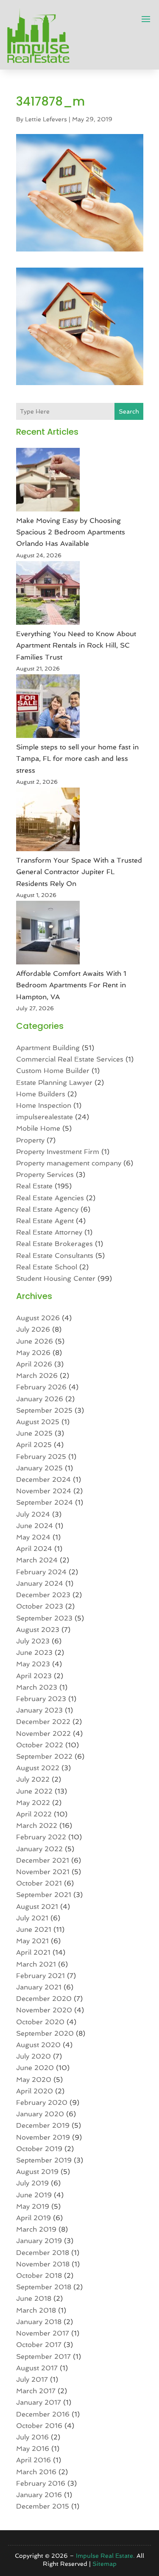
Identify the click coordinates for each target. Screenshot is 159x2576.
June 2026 (35, 1341)
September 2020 (45, 2033)
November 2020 (44, 2010)
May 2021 (32, 1941)
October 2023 (40, 1606)
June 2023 (34, 1653)
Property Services (45, 1175)
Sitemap (105, 2564)
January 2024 (40, 1583)
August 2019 (37, 2172)
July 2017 (32, 2379)
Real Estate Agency (47, 1209)
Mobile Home (38, 1128)
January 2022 (39, 1849)
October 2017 (39, 2345)
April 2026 (34, 1364)
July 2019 (32, 2183)
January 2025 (39, 1468)
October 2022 (40, 1745)
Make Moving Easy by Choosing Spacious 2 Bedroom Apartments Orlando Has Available (71, 532)
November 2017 (43, 2333)
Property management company (69, 1163)
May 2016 (33, 2449)
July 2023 (33, 1641)
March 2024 (37, 1560)
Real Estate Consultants (55, 1256)
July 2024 (33, 1514)
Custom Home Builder (53, 1071)
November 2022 (43, 1734)
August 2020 (38, 2045)
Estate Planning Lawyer (54, 1083)
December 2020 (44, 1999)
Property (30, 1140)
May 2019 (33, 2206)
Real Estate (34, 1186)
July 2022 (33, 1779)
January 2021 (39, 1987)
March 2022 (37, 1826)
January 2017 (39, 2402)
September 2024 (45, 1502)
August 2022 (38, 1768)
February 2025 (41, 1457)
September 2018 (44, 2287)
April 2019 (33, 2218)
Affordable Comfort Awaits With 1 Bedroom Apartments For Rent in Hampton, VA (71, 985)
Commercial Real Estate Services (70, 1059)
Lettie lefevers (46, 119)
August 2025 (38, 1422)
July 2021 (32, 1918)
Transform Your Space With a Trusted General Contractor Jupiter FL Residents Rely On (79, 872)
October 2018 (39, 2276)
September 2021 (44, 1895)
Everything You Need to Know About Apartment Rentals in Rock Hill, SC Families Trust (76, 645)
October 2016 (39, 2426)
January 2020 (40, 2114)
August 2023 (38, 1630)
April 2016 (33, 2460)
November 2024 (44, 1491)
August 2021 (37, 1907)
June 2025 (34, 1433)
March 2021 (36, 1964)
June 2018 (34, 2298)
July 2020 (33, 2056)
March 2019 (36, 2229)
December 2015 (43, 2506)
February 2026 (41, 1387)
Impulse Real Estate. (105, 2556)
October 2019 (39, 2149)
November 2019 (43, 2137)
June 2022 (34, 1791)
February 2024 (41, 1572)
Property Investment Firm (58, 1152)
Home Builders (41, 1094)
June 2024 (35, 1526)
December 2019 (43, 2125)
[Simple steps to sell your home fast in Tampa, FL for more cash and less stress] (48, 708)
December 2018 (43, 2253)
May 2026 (33, 1353)
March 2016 (36, 2472)
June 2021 (34, 1929)
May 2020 (34, 2080)
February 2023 (41, 1699)
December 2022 (43, 1722)
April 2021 (33, 1952)
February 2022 (41, 1837)
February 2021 (40, 1976)
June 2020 (35, 2068)
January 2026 (40, 1399)
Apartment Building (48, 1048)
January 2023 (39, 1710)
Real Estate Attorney (49, 1232)
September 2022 (44, 1756)
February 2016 (41, 2483)
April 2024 (34, 1549)
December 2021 (43, 1860)
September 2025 (44, 1410)
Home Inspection (44, 1105)
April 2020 (35, 2091)
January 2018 (39, 2322)
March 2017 (36, 2391)
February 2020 (42, 2102)
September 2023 (44, 1618)
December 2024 (43, 1479)
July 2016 (32, 2437)
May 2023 (33, 1664)
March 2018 (36, 2310)
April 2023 (34, 1676)
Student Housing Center (56, 1278)
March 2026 (37, 1376)
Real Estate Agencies (50, 1198)
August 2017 (37, 2368)
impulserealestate (45, 1117)
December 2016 (43, 2414)
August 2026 (38, 1318)
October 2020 (40, 2022)
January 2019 (39, 2241)
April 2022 (34, 1814)
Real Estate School (47, 1267)
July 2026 (33, 1329)
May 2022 (33, 1803)
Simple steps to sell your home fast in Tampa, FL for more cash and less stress (77, 759)
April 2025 (34, 1445)
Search (129, 411)
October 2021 (39, 1883)
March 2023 (37, 1687)
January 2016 (39, 2495)
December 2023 (43, 1595)
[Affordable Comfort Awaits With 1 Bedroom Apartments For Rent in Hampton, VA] (48, 934)
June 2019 (34, 2195)
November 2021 (43, 1872)
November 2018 (43, 2264)
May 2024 (33, 1537)
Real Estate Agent (45, 1221)
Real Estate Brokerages (54, 1244)
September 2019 (44, 2160)
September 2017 (43, 2357)
